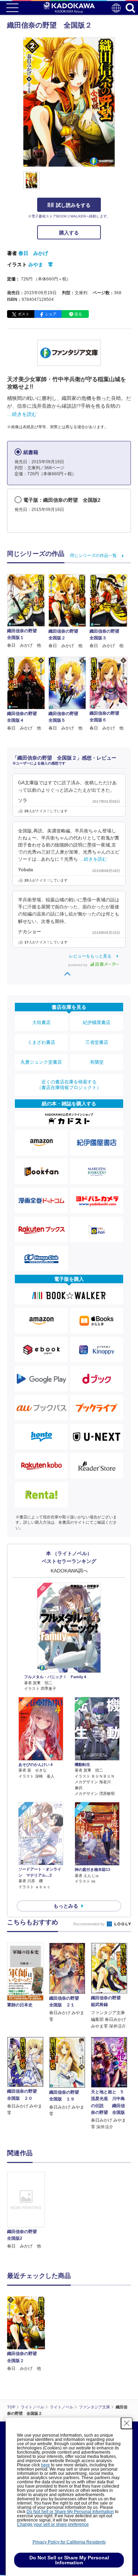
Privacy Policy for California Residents (69, 2542)
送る (78, 314)
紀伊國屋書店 (97, 1022)
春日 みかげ (33, 253)
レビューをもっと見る (90, 956)
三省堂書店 (97, 1042)
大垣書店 (41, 1022)
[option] (28, 2211)
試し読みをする (73, 205)
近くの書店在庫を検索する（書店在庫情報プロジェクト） (69, 1085)
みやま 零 (41, 264)
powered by (78, 965)
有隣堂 (97, 1062)
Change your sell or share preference (53, 2524)
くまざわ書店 (41, 1042)
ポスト (24, 314)
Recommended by (90, 1924)
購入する (69, 233)
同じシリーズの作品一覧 (93, 556)
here (45, 2465)
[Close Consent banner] (127, 2423)
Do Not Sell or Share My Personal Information (70, 2512)
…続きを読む (22, 414)
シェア (51, 314)
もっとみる (66, 1906)
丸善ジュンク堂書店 (41, 1062)
